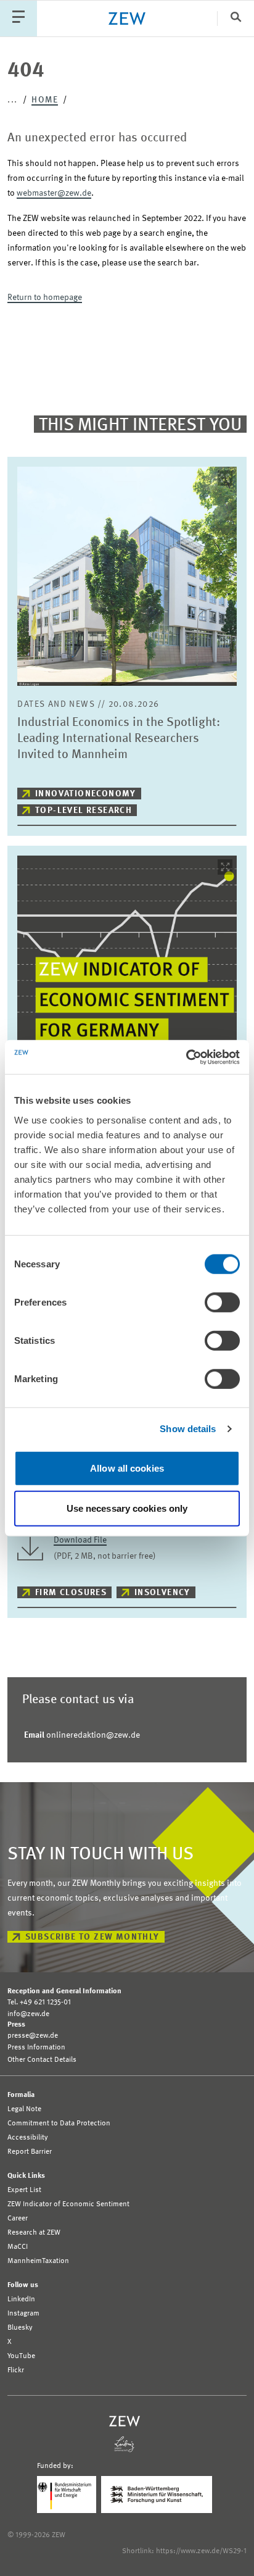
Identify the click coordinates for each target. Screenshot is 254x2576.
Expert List (24, 2190)
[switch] (222, 1302)
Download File (80, 1540)
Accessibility (28, 2138)
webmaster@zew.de (54, 193)
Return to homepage (45, 298)
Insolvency (162, 1593)
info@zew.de (28, 2014)
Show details (188, 1429)
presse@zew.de (33, 2036)
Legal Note (24, 2109)
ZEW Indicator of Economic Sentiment (68, 2204)
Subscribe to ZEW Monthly (92, 1937)
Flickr (16, 2370)
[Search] (236, 18)
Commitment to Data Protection (59, 2124)
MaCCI (18, 2247)
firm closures (71, 1593)
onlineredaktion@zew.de (82, 1735)
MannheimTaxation (38, 2261)
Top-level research (84, 811)
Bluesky (20, 2328)
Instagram (23, 2314)
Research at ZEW (34, 2233)
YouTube (21, 2356)
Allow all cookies (127, 1468)
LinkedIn (21, 2299)
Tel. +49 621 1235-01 (39, 2003)
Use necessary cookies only (127, 1508)
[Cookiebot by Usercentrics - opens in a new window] (186, 1057)
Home (45, 100)
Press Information (36, 2048)
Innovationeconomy (86, 794)
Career (18, 2219)
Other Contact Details (42, 2060)
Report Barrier (30, 2152)
